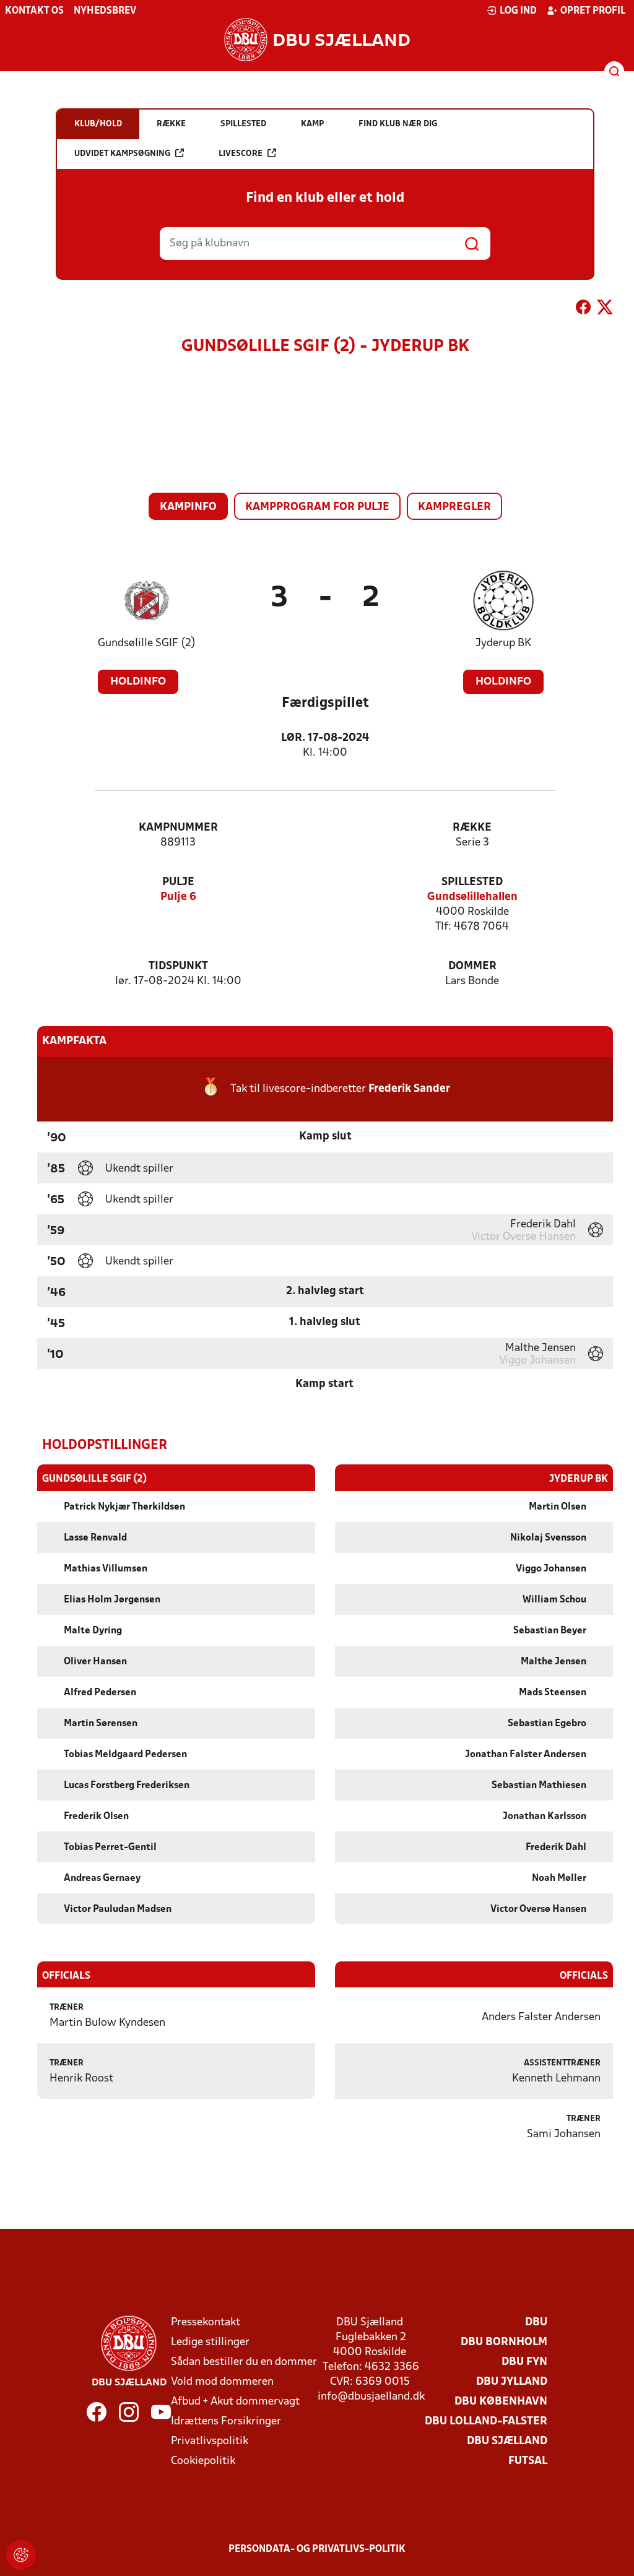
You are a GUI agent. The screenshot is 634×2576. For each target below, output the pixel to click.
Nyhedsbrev (105, 11)
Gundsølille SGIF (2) (147, 643)
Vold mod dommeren (222, 2382)
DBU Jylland (512, 2382)
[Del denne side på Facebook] (583, 309)
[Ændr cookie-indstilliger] (21, 2555)
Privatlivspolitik (210, 2441)
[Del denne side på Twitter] (605, 309)
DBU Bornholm (504, 2342)
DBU (536, 2323)
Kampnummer (178, 828)
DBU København (501, 2402)
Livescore (241, 154)
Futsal (528, 2461)
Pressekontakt (206, 2323)
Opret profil (593, 11)
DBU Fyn (524, 2362)
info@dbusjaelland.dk (371, 2397)
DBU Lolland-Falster (486, 2422)
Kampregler (454, 507)
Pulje (178, 882)
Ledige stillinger (210, 2342)
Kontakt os (34, 11)
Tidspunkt (178, 966)
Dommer (472, 966)
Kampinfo (188, 507)
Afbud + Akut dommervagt (235, 2402)
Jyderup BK (503, 643)
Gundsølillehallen (472, 897)
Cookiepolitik (203, 2461)
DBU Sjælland (507, 2441)
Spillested (472, 882)
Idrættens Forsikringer (226, 2422)
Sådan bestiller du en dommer (244, 2362)
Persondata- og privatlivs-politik (317, 2549)
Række (472, 828)
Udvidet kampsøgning (122, 154)
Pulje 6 (178, 897)
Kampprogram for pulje (317, 507)
